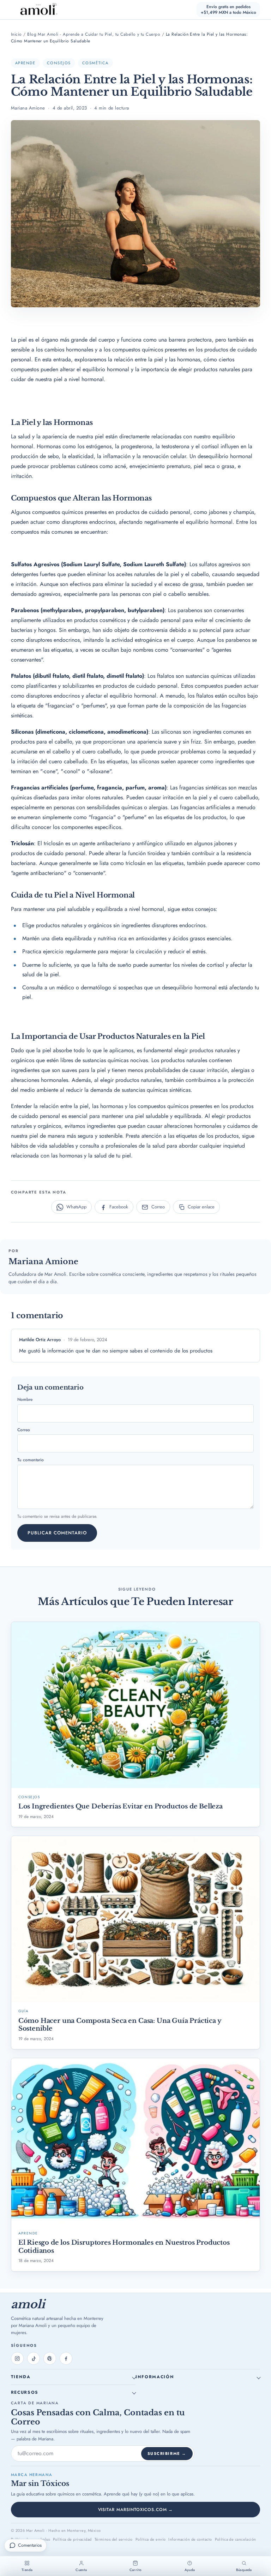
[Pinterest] (50, 2358)
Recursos (25, 2392)
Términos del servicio (114, 2539)
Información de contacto (190, 2539)
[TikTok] (34, 2358)
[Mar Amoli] (35, 10)
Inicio (16, 34)
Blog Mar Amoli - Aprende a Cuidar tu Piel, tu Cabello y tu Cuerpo (94, 34)
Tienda (21, 2377)
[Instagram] (17, 2358)
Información (155, 2377)
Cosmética (95, 63)
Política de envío (150, 2539)
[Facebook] (66, 2358)
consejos (59, 63)
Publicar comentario (57, 1533)
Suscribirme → (167, 2453)
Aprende (25, 63)
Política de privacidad (72, 2539)
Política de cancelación (236, 2539)
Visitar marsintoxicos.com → (136, 2510)
